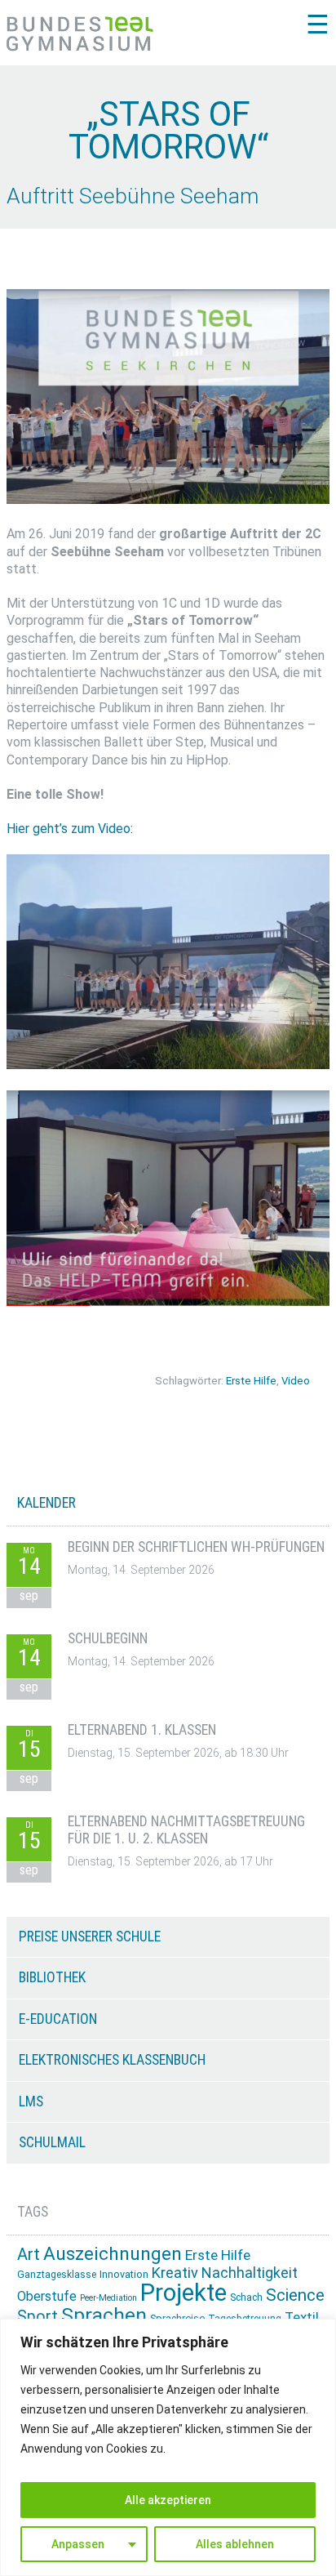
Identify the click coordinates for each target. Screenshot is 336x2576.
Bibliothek (52, 1977)
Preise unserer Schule (90, 1936)
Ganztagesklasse (57, 2275)
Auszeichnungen (113, 2254)
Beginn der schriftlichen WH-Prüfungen (196, 1547)
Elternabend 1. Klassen (142, 1730)
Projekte (183, 2293)
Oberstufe (47, 2296)
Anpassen (78, 2544)
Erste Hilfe (251, 1381)
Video (296, 1381)
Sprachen (104, 2315)
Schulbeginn (108, 1638)
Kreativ (175, 2273)
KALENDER (46, 1503)
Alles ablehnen (235, 2544)
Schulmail (52, 2142)
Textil (302, 2317)
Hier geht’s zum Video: (70, 829)
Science (295, 2295)
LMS (31, 2101)
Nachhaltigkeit (250, 2273)
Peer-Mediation (108, 2298)
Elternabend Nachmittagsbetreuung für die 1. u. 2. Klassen (186, 1830)
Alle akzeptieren (168, 2500)
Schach (246, 2297)
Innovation (124, 2274)
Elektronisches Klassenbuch (112, 2060)
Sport (38, 2317)
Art (29, 2254)
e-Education (58, 2019)
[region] (168, 2447)
